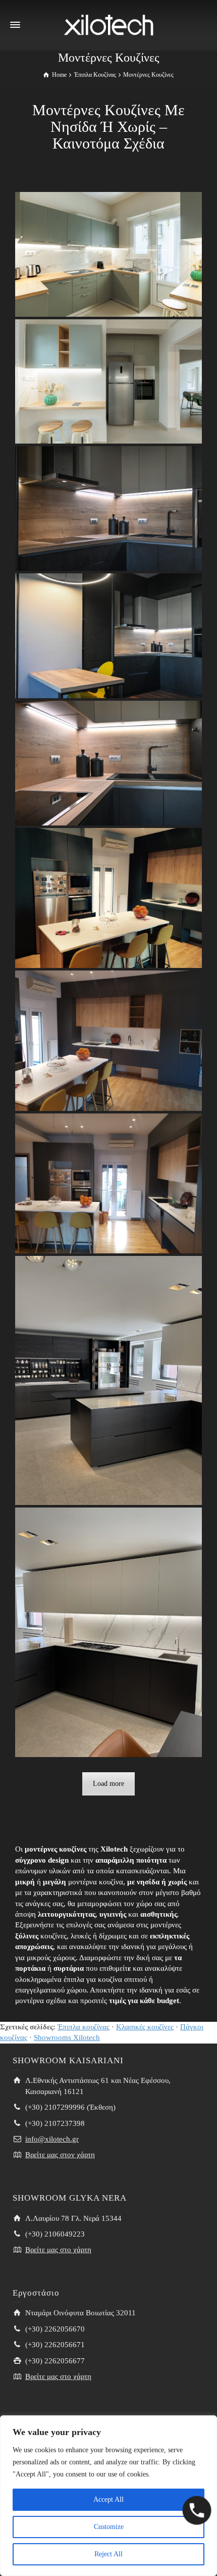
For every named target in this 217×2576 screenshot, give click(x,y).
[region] (108, 2496)
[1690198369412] (109, 1633)
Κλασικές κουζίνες (145, 2027)
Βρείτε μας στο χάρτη (58, 2250)
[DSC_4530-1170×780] (109, 254)
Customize (109, 2527)
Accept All (108, 2499)
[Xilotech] (108, 24)
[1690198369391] (109, 1380)
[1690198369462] (109, 1183)
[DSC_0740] (109, 763)
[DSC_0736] (109, 636)
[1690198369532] (109, 1040)
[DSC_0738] (109, 508)
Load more (108, 1784)
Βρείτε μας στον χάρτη (60, 2155)
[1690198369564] (109, 898)
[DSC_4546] (109, 381)
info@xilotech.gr (52, 2139)
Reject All (108, 2554)
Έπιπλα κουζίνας (84, 2027)
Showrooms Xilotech (67, 2037)
